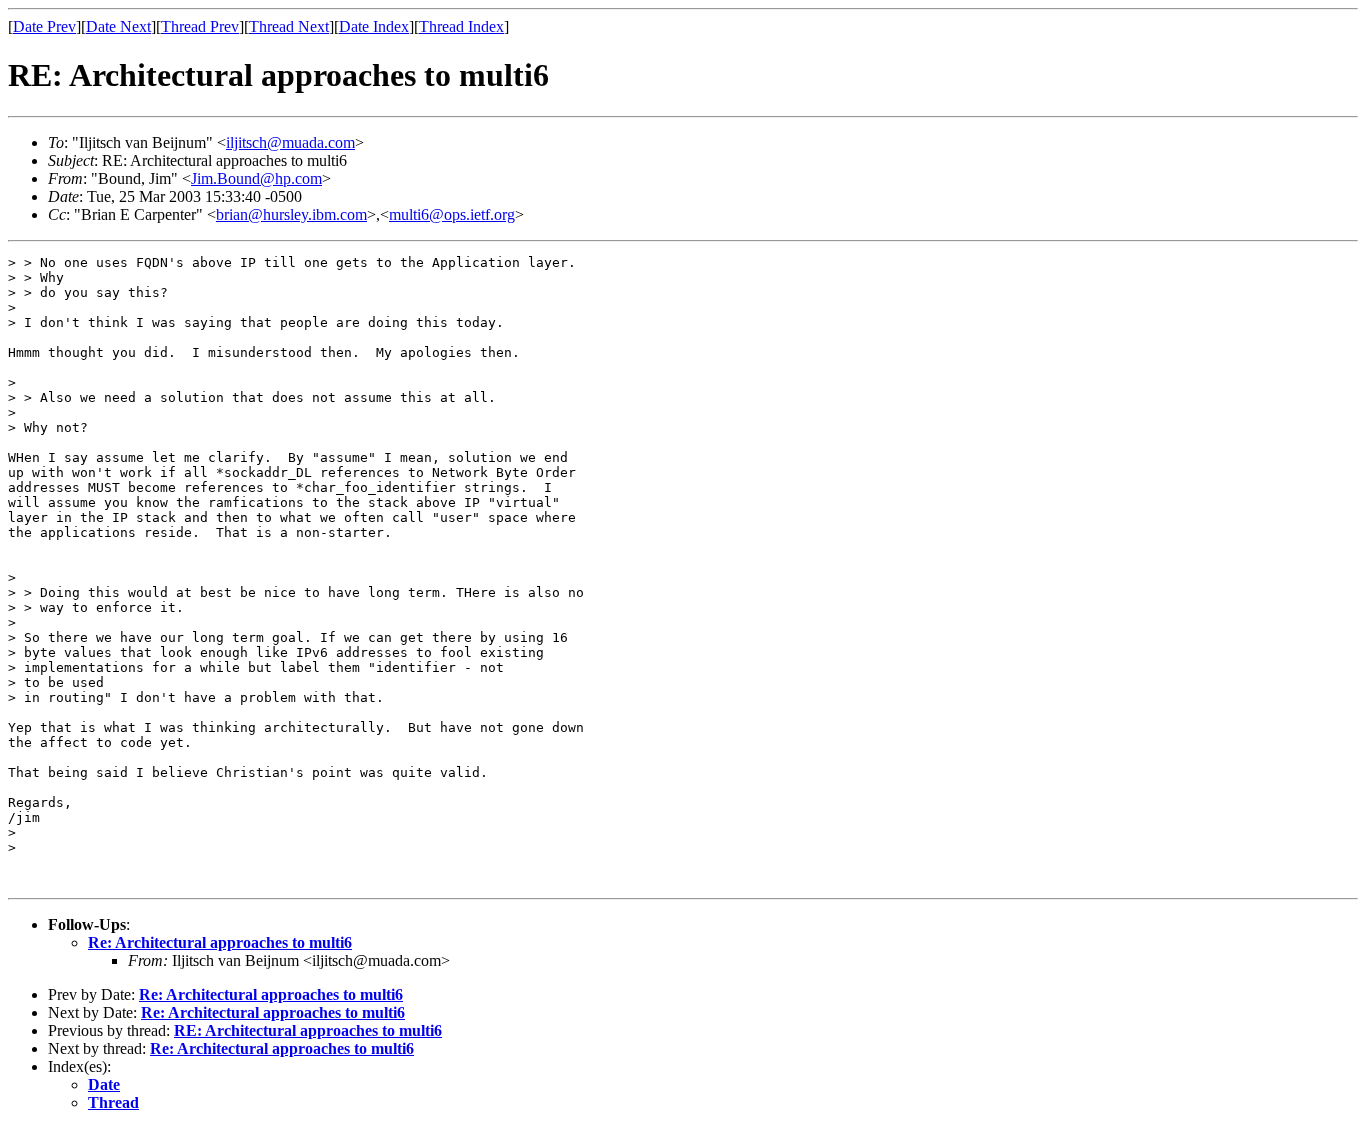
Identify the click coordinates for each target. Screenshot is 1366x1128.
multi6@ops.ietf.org (452, 214)
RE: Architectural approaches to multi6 (308, 1030)
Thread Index (461, 26)
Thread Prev (200, 26)
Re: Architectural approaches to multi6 (220, 942)
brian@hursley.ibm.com (291, 214)
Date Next (118, 26)
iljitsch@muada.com (290, 142)
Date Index (374, 26)
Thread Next (289, 26)
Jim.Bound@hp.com (256, 178)
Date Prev (44, 26)
